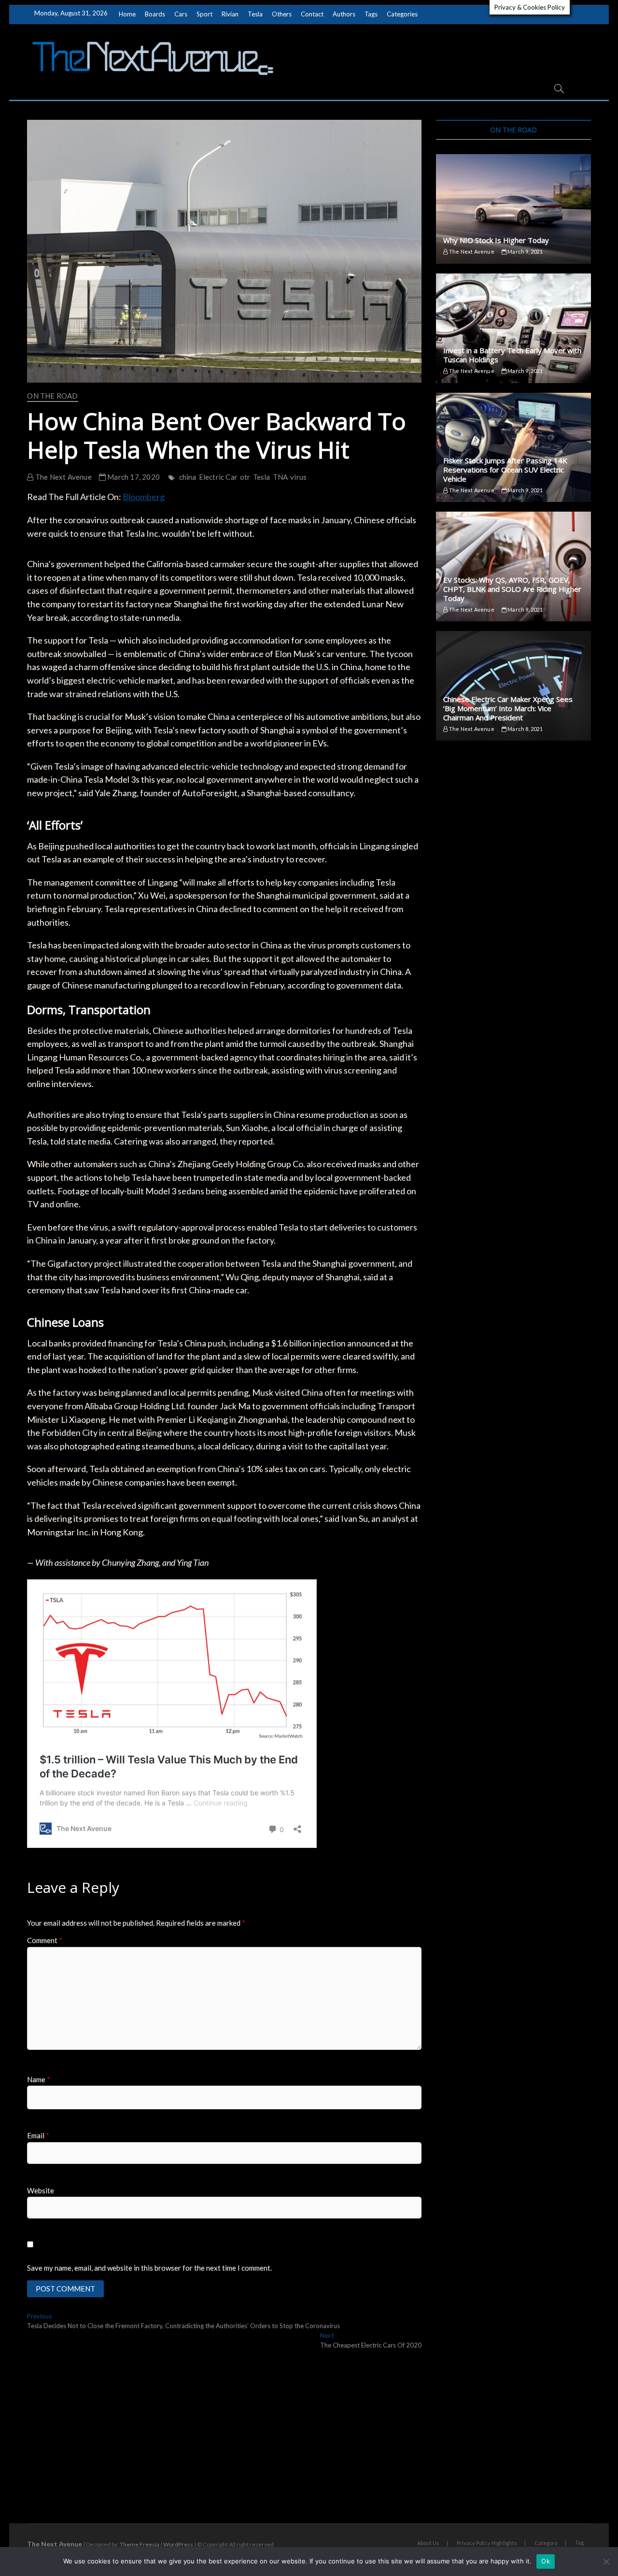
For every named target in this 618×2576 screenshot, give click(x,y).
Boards (155, 14)
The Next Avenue (63, 477)
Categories (402, 14)
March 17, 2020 (133, 477)
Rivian (230, 14)
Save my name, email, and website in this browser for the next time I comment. (149, 2268)
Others (282, 14)
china (188, 477)
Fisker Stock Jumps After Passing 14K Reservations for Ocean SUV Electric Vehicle (505, 470)
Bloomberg (144, 497)
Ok (546, 2561)
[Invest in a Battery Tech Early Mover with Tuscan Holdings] (513, 328)
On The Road (52, 396)
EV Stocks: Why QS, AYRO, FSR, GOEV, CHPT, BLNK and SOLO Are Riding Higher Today (512, 589)
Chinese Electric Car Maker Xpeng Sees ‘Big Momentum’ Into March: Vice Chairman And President (508, 708)
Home (127, 14)
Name (39, 2079)
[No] (606, 2562)
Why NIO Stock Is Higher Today (496, 240)
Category (546, 2543)
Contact (312, 14)
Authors (344, 14)
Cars (181, 14)
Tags (371, 14)
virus (298, 477)
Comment (45, 1940)
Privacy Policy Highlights (487, 2543)
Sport (204, 14)
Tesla (255, 14)
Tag (579, 2542)
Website (41, 2190)
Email (38, 2135)
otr (245, 477)
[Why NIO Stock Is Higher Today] (513, 209)
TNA (281, 477)
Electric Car (218, 477)
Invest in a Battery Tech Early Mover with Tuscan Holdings (512, 355)
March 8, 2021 (525, 729)
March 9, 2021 (525, 251)
